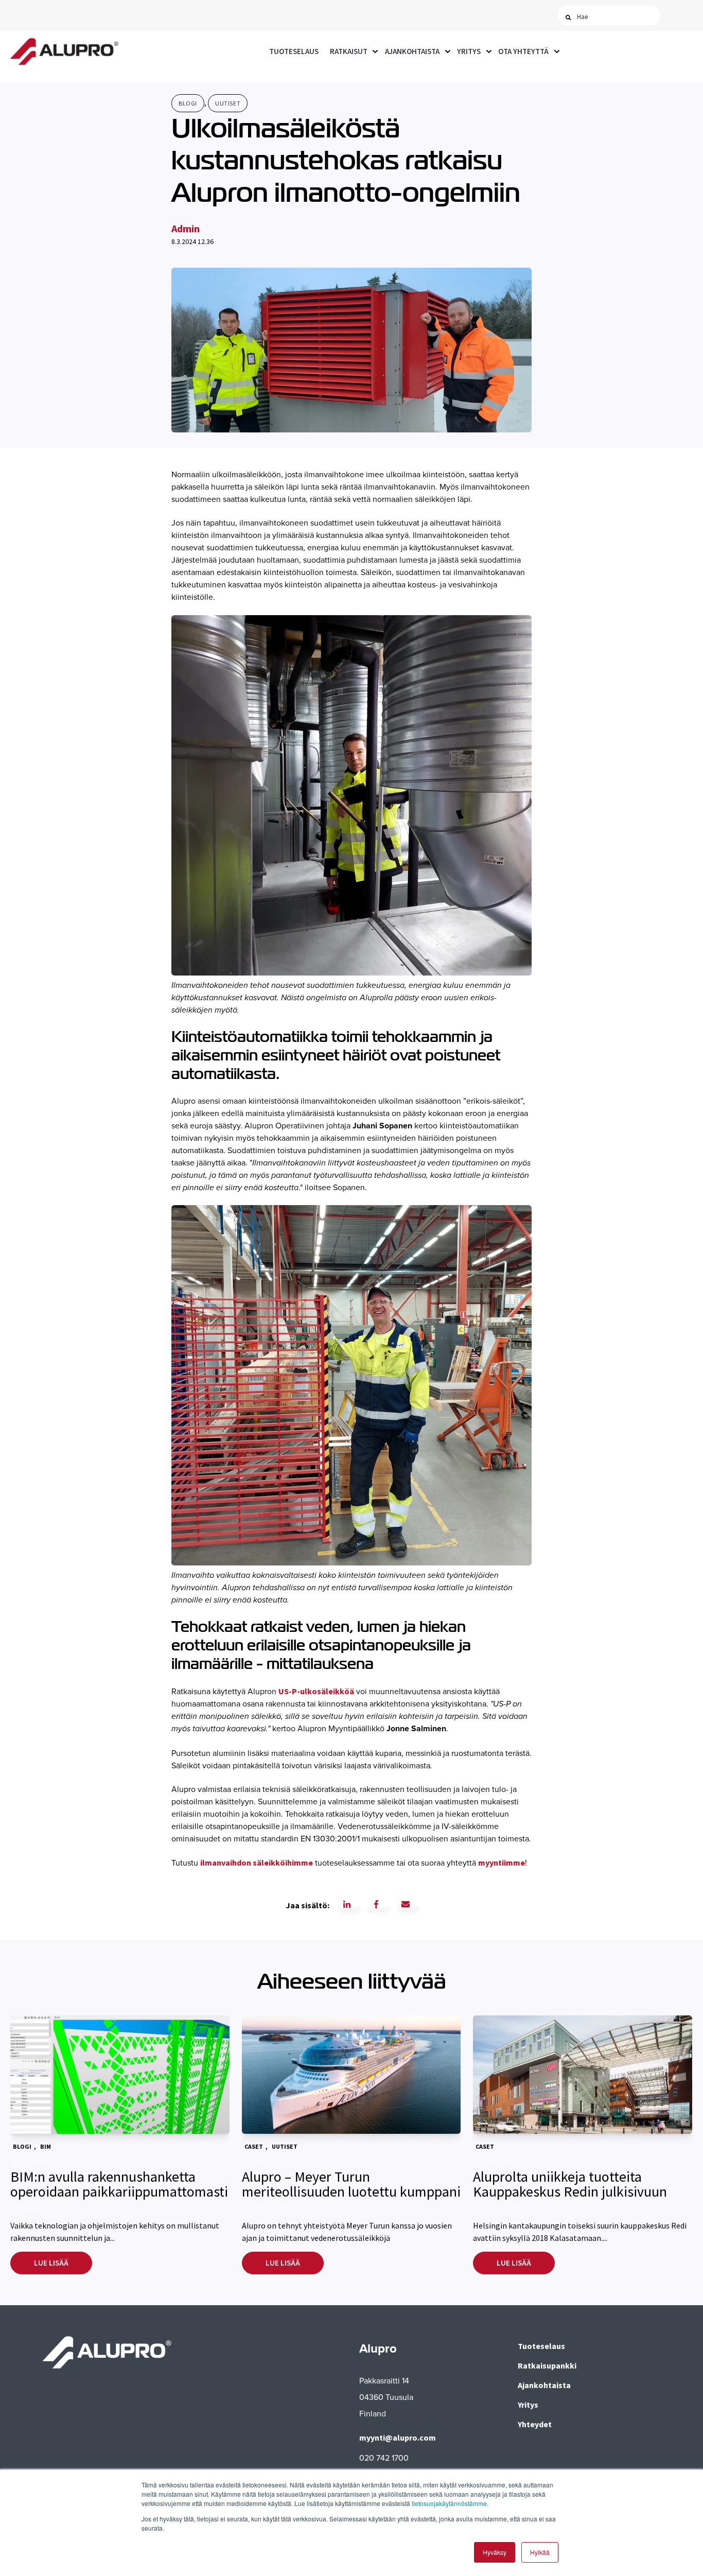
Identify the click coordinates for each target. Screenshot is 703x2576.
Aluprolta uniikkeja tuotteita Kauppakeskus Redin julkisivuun (570, 2184)
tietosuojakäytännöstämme (449, 2503)
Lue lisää (51, 2263)
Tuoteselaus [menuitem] (541, 2346)
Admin (186, 228)
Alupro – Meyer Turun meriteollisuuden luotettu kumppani (351, 2184)
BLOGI (188, 103)
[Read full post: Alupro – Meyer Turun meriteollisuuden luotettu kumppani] (351, 2075)
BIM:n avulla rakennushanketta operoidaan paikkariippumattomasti (119, 2184)
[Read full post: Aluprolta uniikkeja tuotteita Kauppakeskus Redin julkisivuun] (583, 2075)
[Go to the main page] (64, 52)
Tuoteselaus (294, 51)
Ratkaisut (349, 51)
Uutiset (228, 103)
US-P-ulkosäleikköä (316, 1691)
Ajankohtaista (412, 51)
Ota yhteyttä (523, 51)
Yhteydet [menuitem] (535, 2424)
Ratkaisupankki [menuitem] (547, 2365)
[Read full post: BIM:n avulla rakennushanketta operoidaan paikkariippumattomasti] (120, 2075)
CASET (254, 2146)
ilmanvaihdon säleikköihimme (257, 1863)
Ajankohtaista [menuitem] (544, 2385)
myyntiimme (502, 1863)
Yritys (469, 51)
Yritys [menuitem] (528, 2405)
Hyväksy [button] (495, 2552)
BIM (46, 2146)
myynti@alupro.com (398, 2438)
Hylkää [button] (540, 2552)
